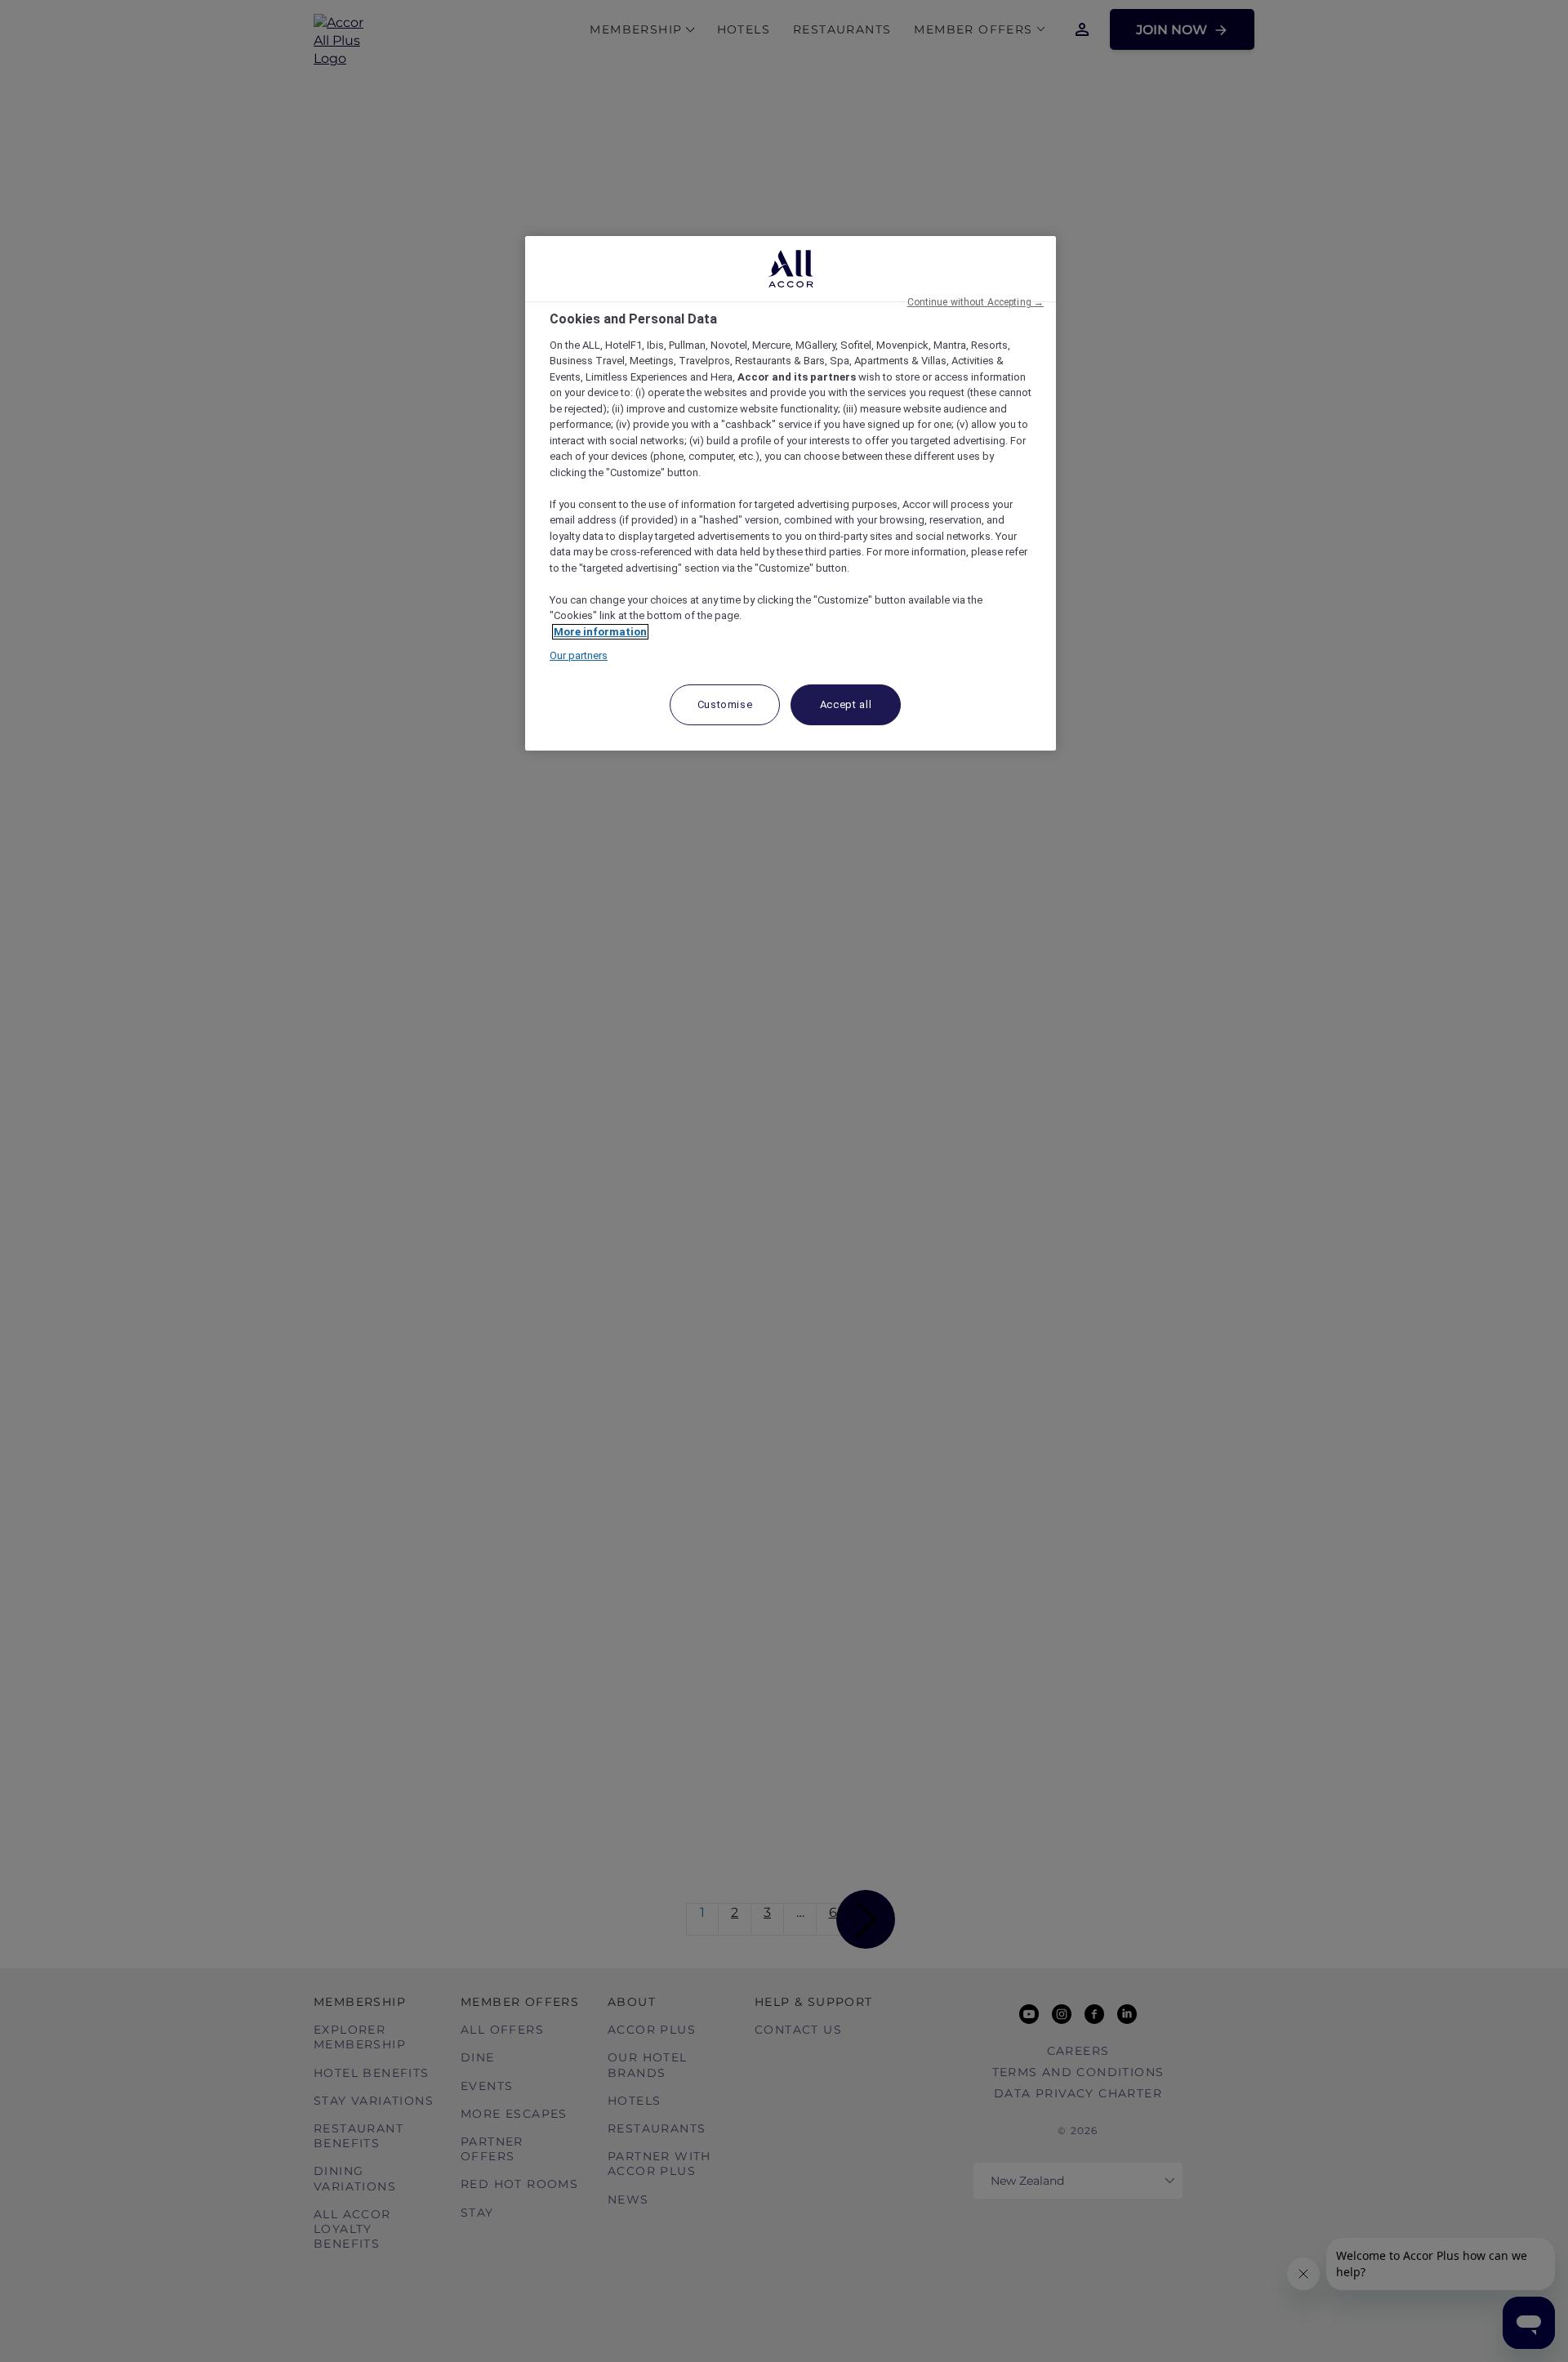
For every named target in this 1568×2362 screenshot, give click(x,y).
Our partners (579, 655)
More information (600, 632)
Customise (725, 704)
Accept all (846, 704)
